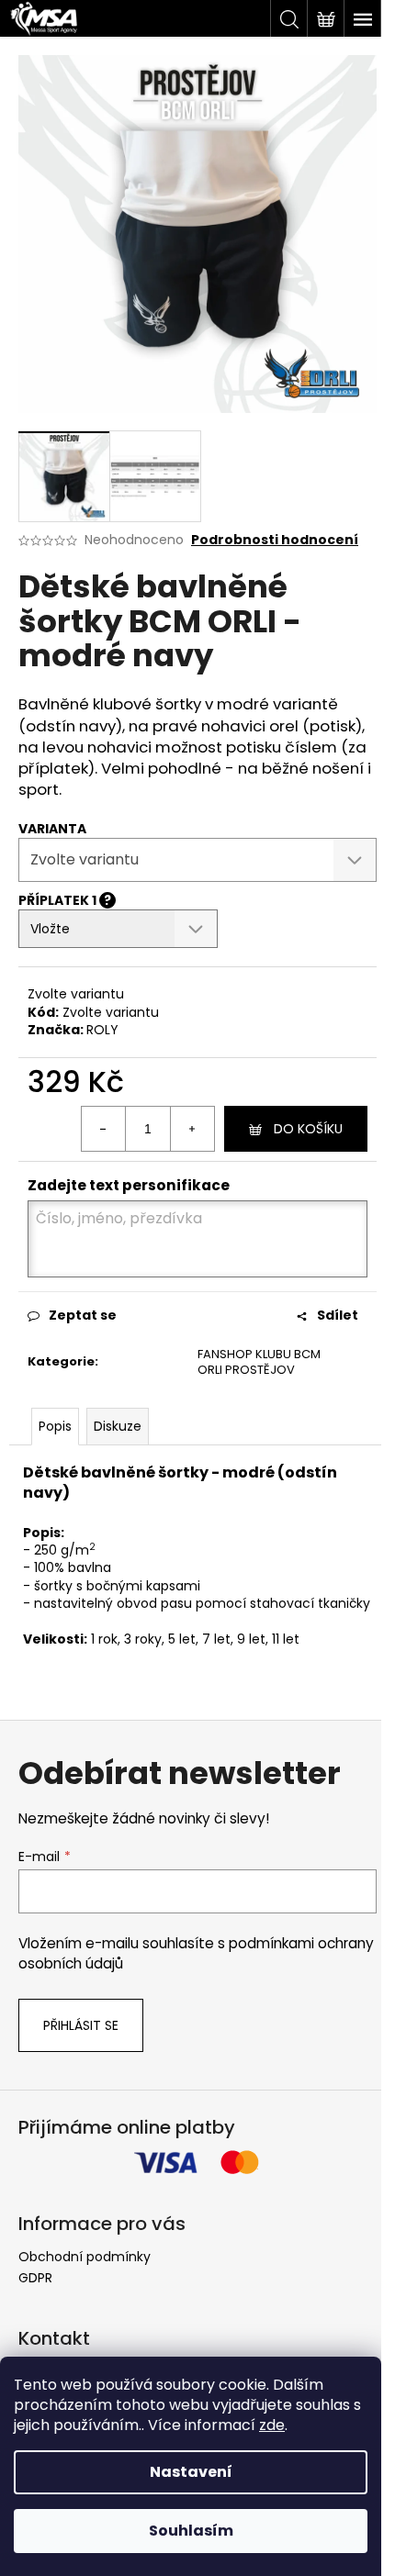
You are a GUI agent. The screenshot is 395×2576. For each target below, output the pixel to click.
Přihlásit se (81, 2025)
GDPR (35, 2278)
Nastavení (191, 2472)
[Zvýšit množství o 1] (192, 1129)
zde (272, 2425)
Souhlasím (191, 2531)
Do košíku (308, 1129)
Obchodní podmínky (85, 2257)
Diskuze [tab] (118, 1426)
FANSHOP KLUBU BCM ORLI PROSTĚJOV (259, 1362)
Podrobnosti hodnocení (275, 540)
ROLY (102, 1030)
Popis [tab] (55, 1426)
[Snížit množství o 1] (104, 1129)
